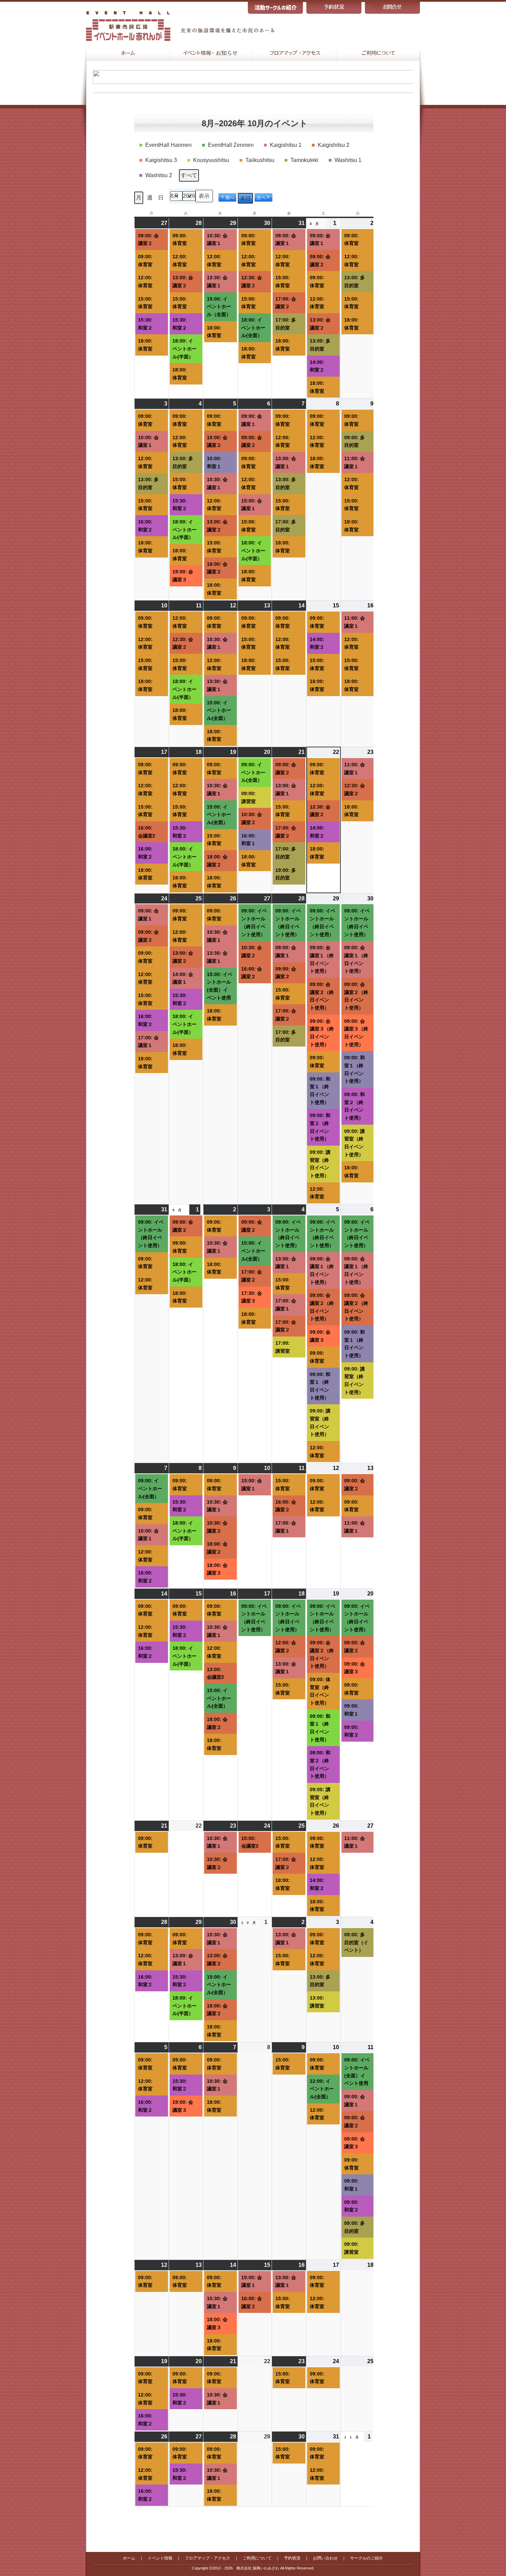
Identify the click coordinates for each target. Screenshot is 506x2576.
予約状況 (292, 2558)
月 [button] (139, 198)
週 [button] (150, 198)
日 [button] (161, 198)
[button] (167, 145)
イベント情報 (160, 2558)
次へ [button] (261, 198)
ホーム (129, 2558)
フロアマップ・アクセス (208, 2558)
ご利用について (257, 2558)
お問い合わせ (325, 2558)
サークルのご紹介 (367, 2558)
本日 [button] (245, 199)
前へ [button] (230, 198)
